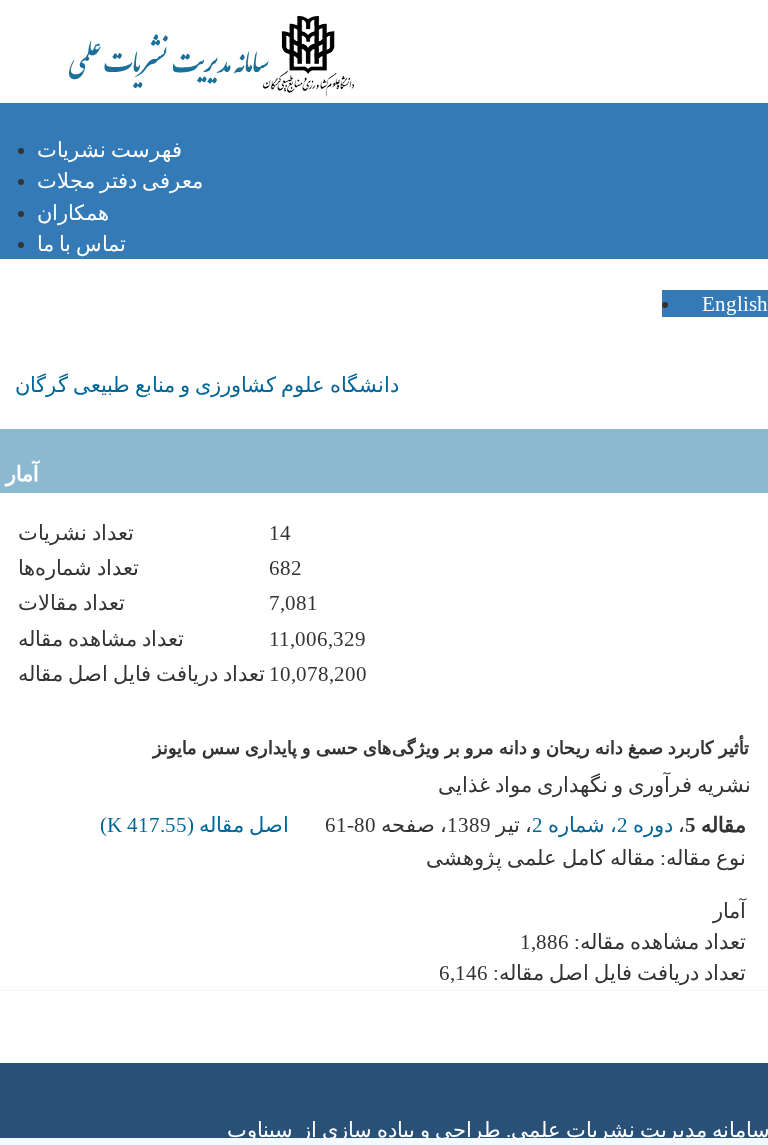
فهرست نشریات (109, 149)
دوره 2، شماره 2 (602, 824)
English (732, 303)
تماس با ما (81, 243)
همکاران (73, 212)
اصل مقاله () (197, 824)
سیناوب (260, 1129)
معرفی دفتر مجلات (120, 180)
